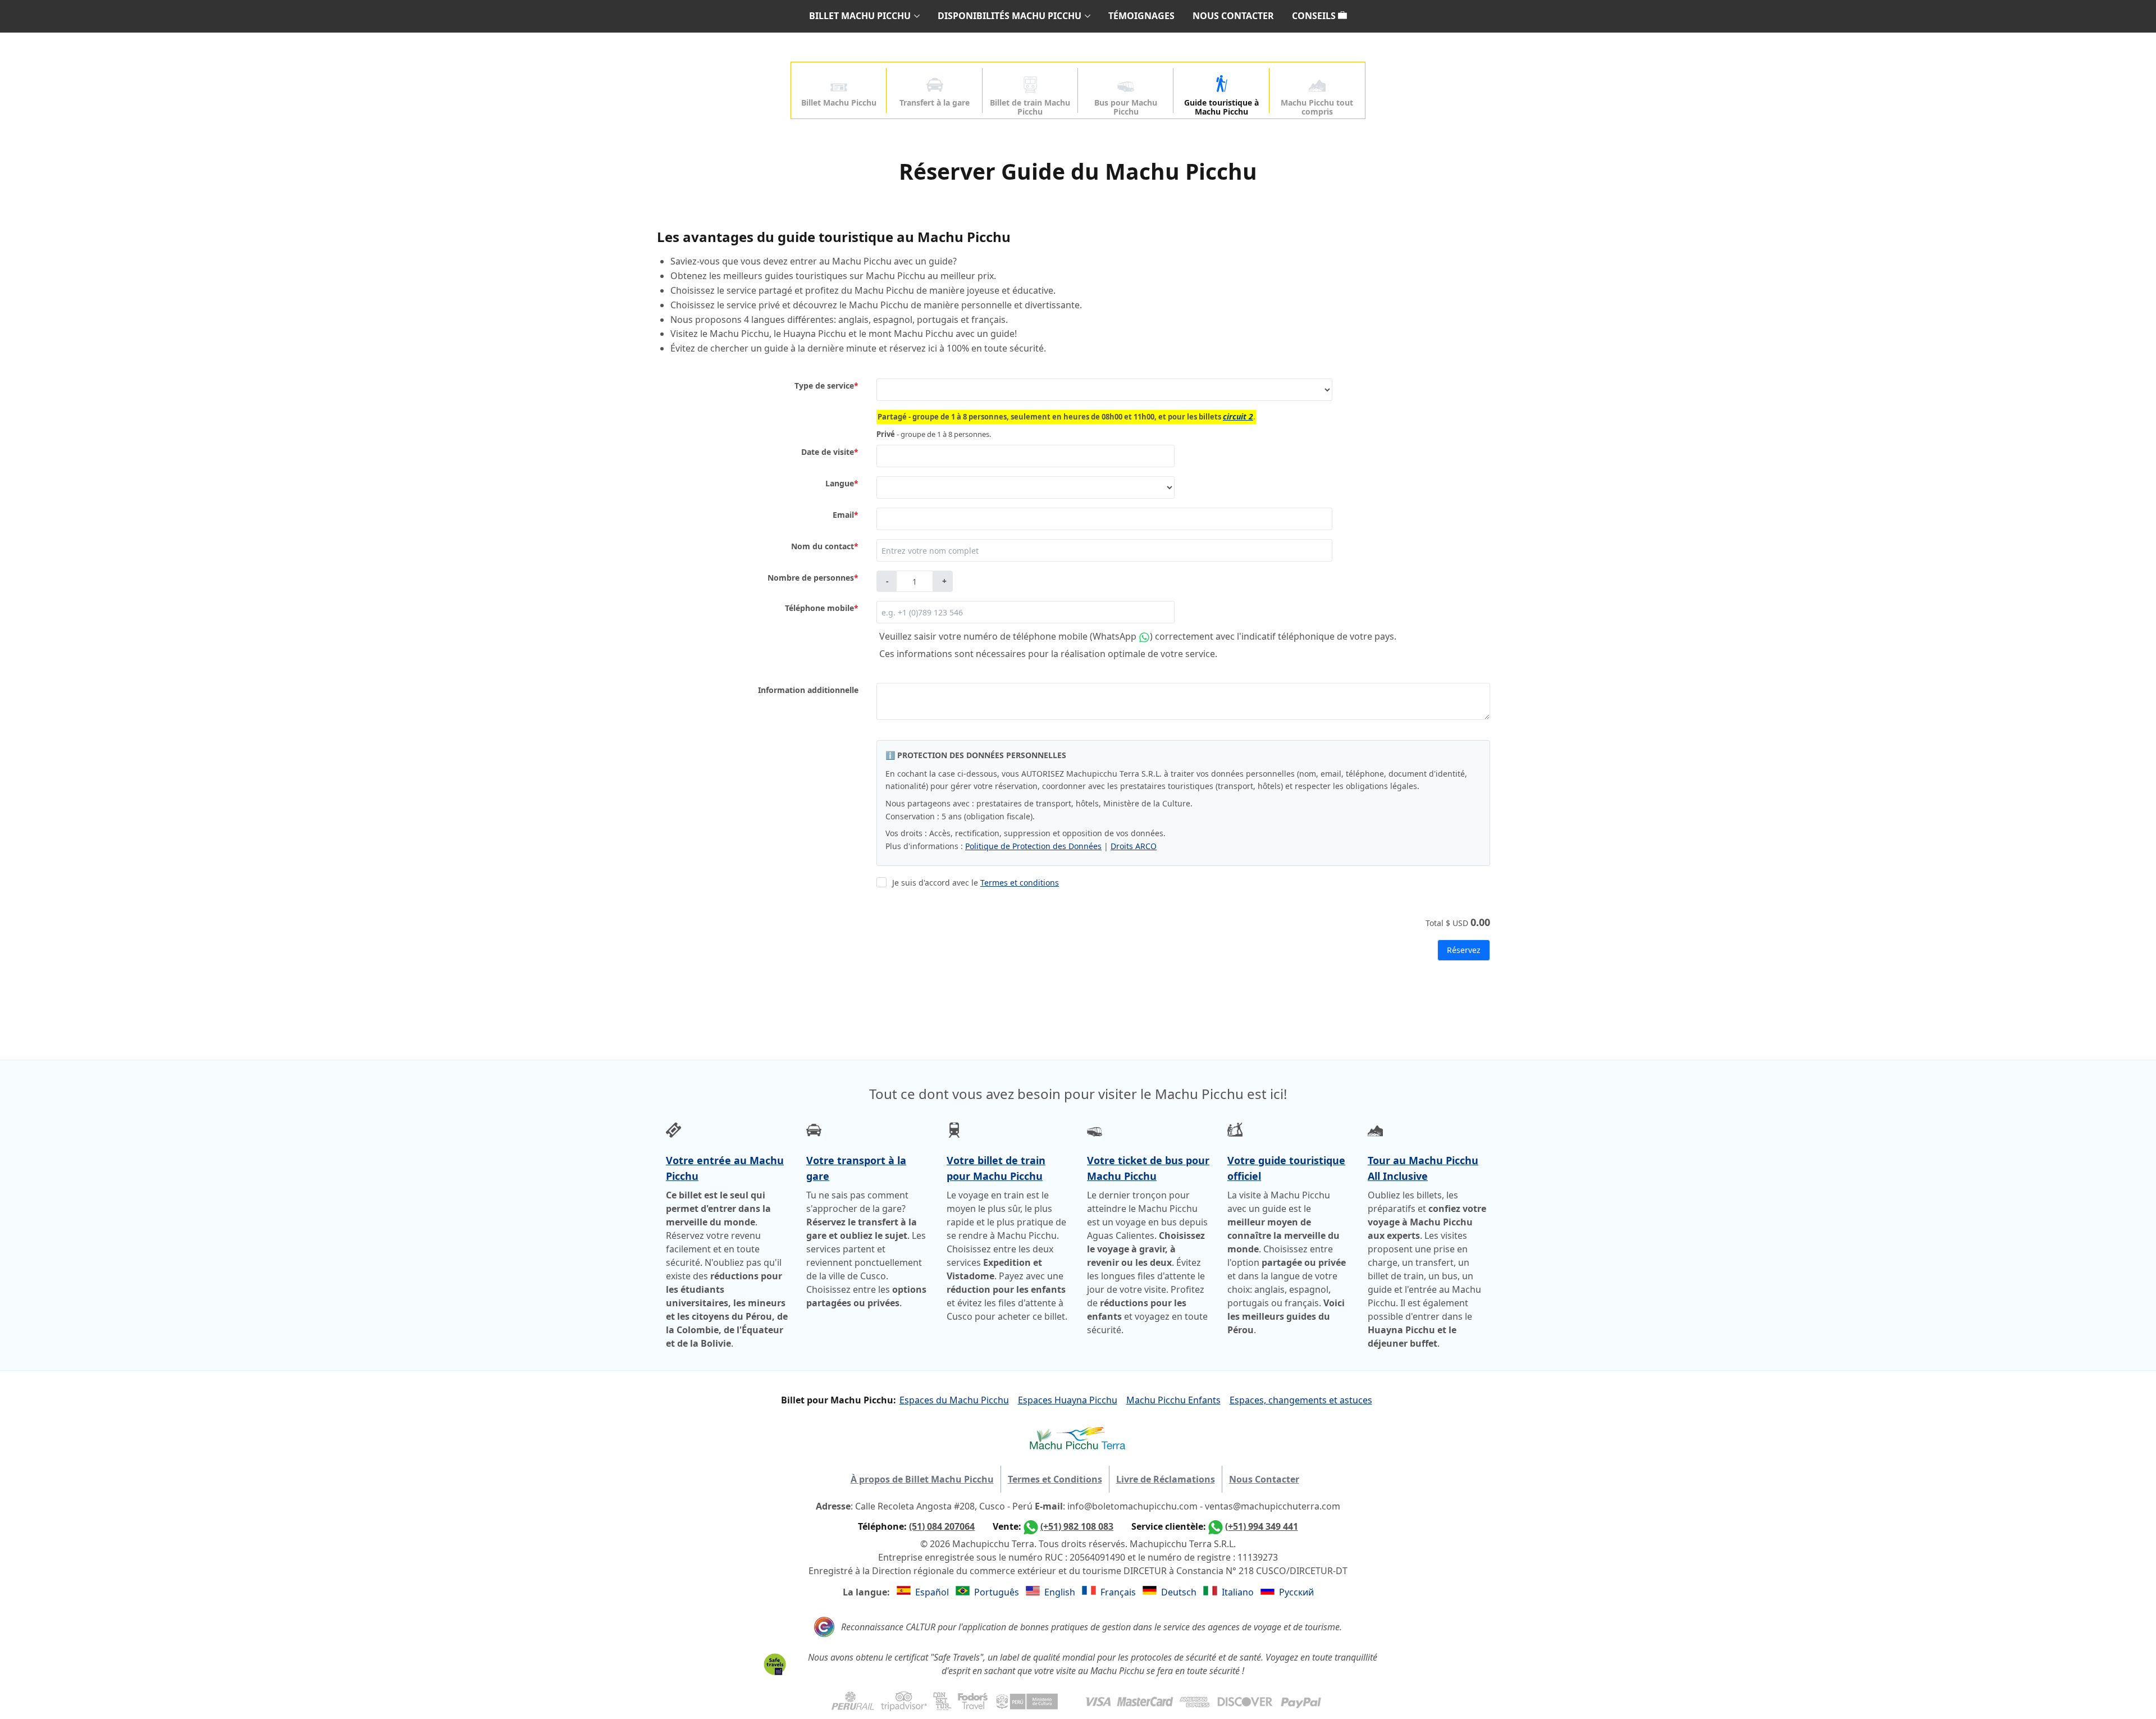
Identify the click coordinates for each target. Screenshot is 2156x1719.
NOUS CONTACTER (1233, 16)
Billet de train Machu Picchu (1030, 107)
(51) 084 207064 (942, 1526)
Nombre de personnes (813, 578)
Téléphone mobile (822, 608)
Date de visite (830, 452)
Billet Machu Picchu (839, 102)
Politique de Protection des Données (1033, 846)
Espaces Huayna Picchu (1068, 1400)
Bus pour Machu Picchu (1126, 107)
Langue (842, 483)
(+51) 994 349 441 (1262, 1526)
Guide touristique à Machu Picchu (1221, 107)
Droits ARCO (1134, 846)
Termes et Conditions (1055, 1479)
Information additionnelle (808, 690)
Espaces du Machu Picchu (954, 1400)
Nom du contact (825, 546)
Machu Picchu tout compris (1317, 107)
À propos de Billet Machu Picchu (922, 1479)
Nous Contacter (1264, 1479)
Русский (1296, 1592)
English (1061, 1592)
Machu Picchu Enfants (1173, 1400)
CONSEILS (1315, 16)
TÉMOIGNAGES (1141, 16)
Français (1119, 1592)
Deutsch (1180, 1592)
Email (846, 515)
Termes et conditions (1020, 883)
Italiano (1239, 1592)
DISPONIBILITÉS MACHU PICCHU (1010, 16)
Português (998, 1592)
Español (933, 1592)
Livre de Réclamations (1166, 1479)
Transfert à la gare (935, 102)
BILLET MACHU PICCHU (860, 16)
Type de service (826, 386)
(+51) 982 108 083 (1077, 1526)
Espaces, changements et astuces (1301, 1400)
